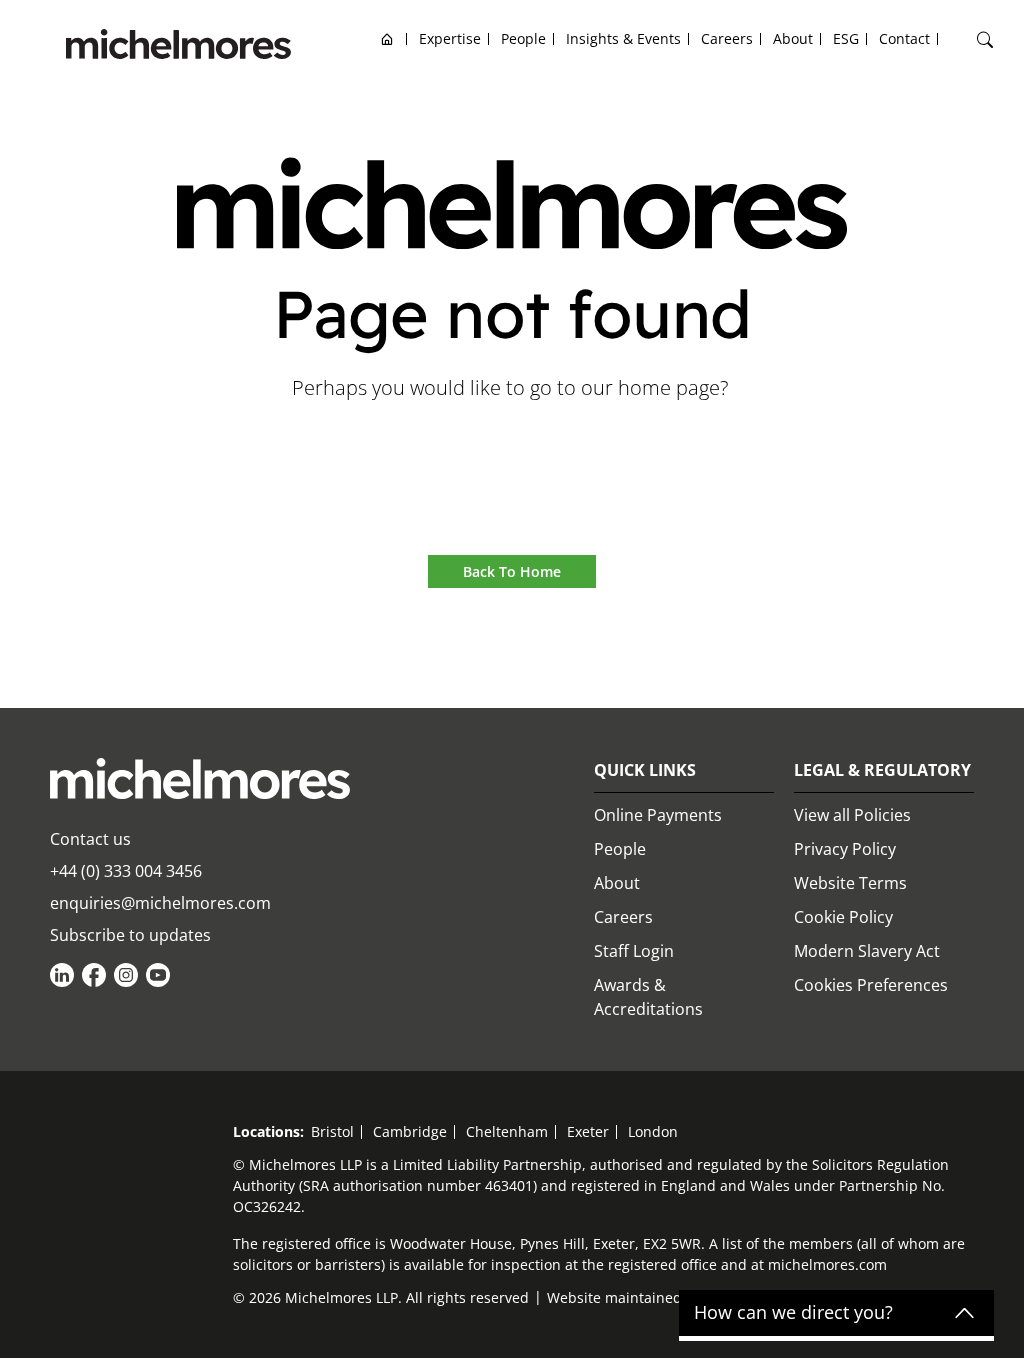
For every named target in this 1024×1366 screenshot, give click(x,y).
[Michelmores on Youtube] (158, 975)
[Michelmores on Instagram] (126, 975)
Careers (623, 917)
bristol (332, 1131)
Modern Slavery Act (867, 951)
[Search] (985, 40)
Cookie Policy (843, 917)
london (653, 1131)
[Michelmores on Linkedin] (62, 975)
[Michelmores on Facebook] (94, 975)
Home (387, 38)
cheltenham (507, 1131)
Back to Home (512, 571)
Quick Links (645, 770)
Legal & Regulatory (882, 770)
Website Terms (850, 883)
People (620, 849)
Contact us (90, 839)
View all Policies (852, 815)
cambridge (410, 1131)
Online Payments (658, 815)
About (617, 883)
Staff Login (634, 951)
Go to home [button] (512, 443)
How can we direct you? (793, 1313)
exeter (588, 1131)
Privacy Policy (845, 849)
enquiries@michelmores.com (160, 903)
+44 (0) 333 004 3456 (126, 871)
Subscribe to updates (130, 935)
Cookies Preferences (871, 985)
